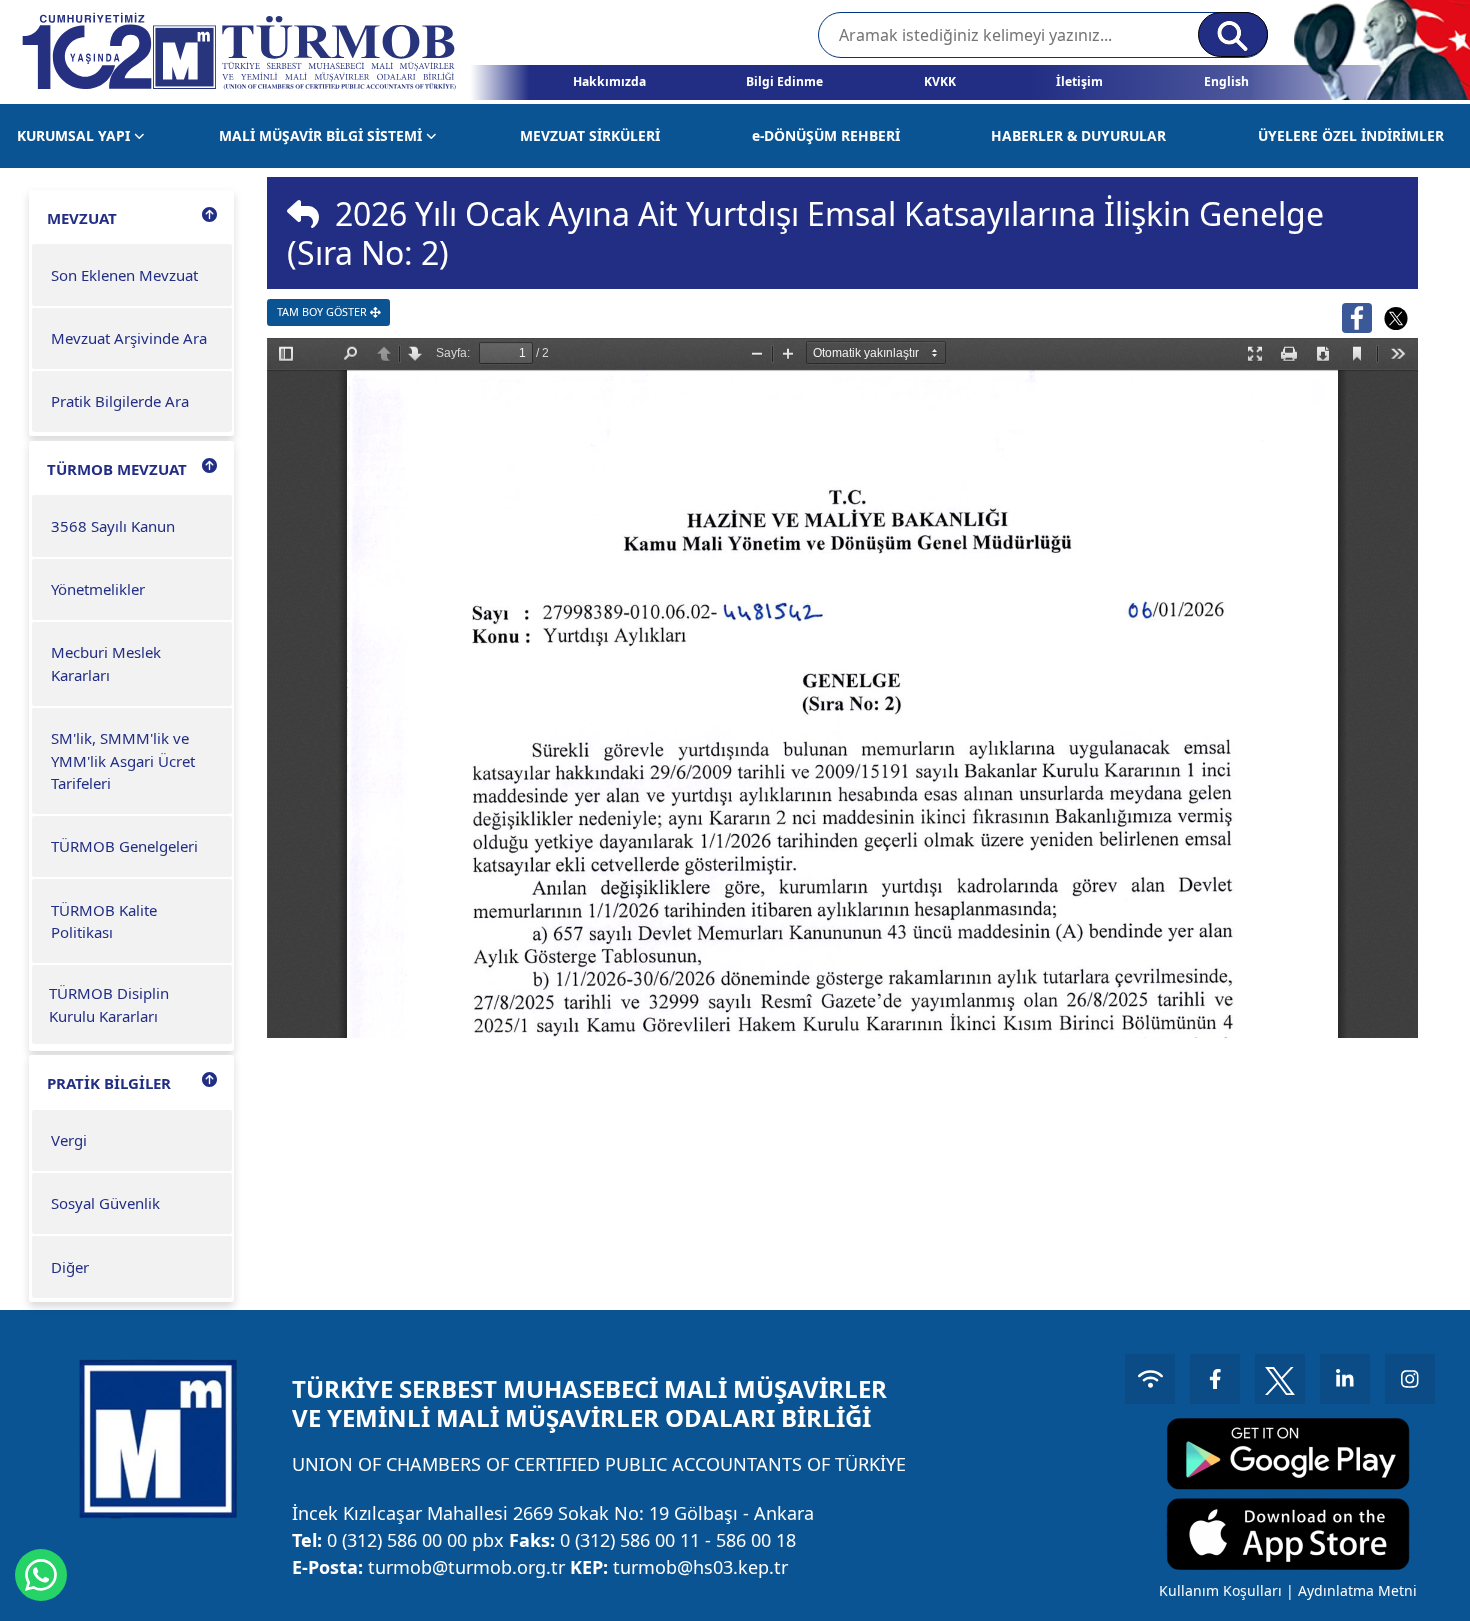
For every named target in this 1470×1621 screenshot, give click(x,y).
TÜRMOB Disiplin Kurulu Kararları (109, 1004)
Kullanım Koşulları (1220, 1590)
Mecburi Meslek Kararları (106, 663)
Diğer (70, 1267)
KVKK (940, 81)
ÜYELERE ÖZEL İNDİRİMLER (1351, 135)
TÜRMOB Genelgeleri (124, 846)
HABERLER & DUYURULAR (1078, 135)
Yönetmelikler (98, 589)
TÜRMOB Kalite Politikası (104, 921)
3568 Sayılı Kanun (113, 526)
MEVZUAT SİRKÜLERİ (590, 135)
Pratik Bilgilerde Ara (120, 401)
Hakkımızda (609, 81)
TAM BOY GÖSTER (323, 311)
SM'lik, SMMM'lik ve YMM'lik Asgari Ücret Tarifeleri (123, 760)
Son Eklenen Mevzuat (124, 275)
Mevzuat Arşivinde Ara (129, 338)
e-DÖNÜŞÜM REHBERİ (826, 135)
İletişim (1079, 81)
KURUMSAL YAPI (75, 135)
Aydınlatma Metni (1357, 1590)
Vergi (69, 1140)
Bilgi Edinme (784, 81)
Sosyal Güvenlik (105, 1203)
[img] (303, 214)
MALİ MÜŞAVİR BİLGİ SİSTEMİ (322, 135)
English (1226, 81)
